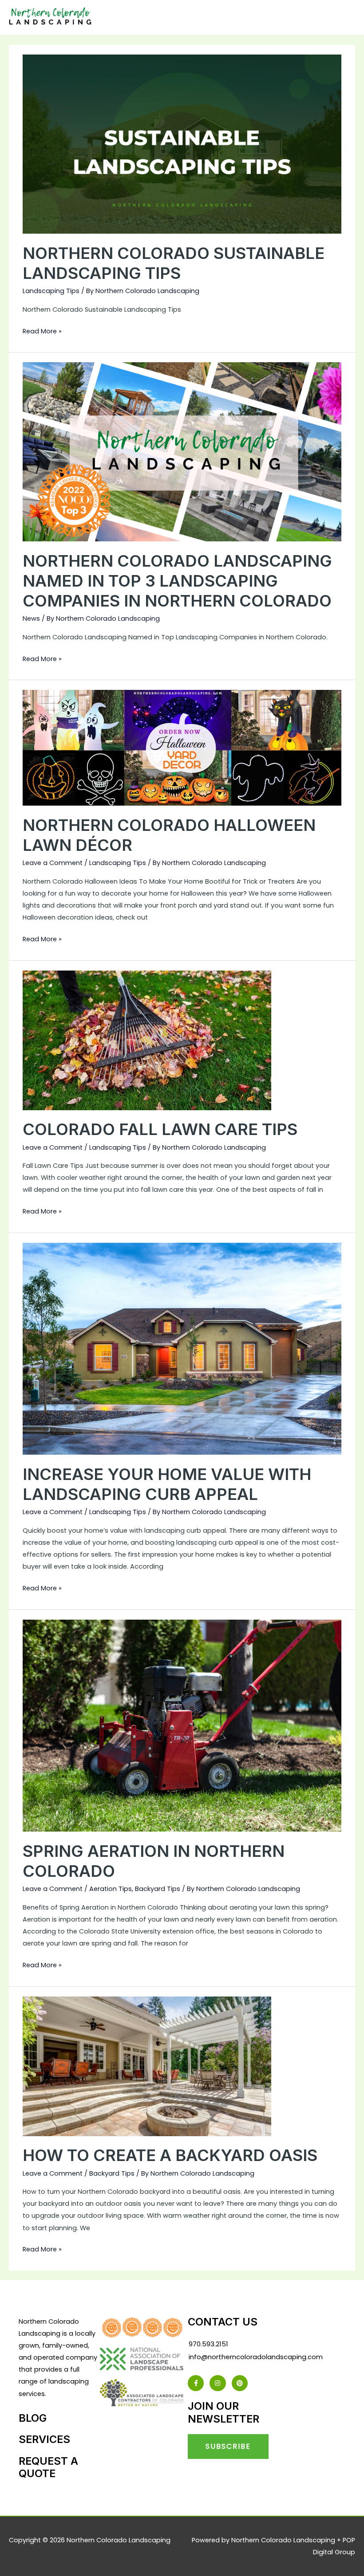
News (31, 619)
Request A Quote (48, 2467)
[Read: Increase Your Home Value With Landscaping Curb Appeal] (182, 1348)
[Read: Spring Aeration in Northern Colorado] (182, 1725)
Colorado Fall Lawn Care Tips (160, 1129)
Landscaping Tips (51, 291)
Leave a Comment (53, 863)
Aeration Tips (111, 1889)
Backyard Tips (158, 1889)
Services (44, 2439)
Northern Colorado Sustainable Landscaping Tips (174, 263)
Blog (33, 2418)
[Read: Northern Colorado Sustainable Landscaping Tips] (182, 144)
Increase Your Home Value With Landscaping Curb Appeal (167, 1484)
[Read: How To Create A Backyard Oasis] (147, 2066)
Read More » (42, 331)
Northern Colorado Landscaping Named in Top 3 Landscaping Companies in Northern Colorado (177, 581)
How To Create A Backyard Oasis (170, 2155)
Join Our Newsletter (224, 2412)
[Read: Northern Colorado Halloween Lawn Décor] (182, 748)
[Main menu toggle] (345, 18)
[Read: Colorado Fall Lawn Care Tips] (147, 1040)
